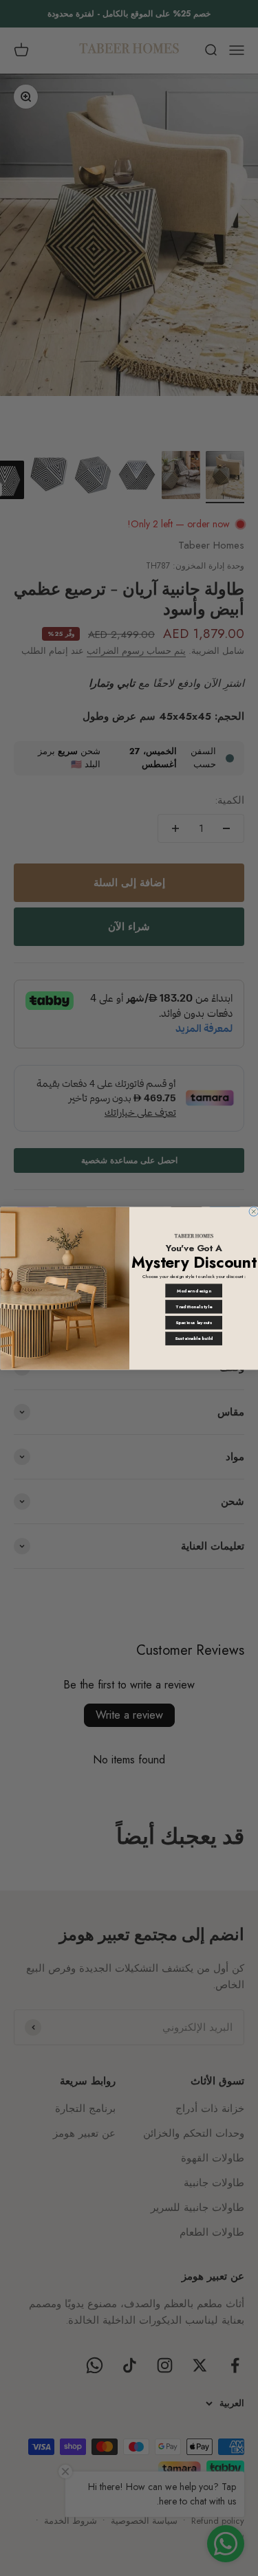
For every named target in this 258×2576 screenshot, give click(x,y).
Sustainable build (194, 1339)
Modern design (194, 1290)
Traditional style (193, 1306)
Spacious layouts (194, 1323)
